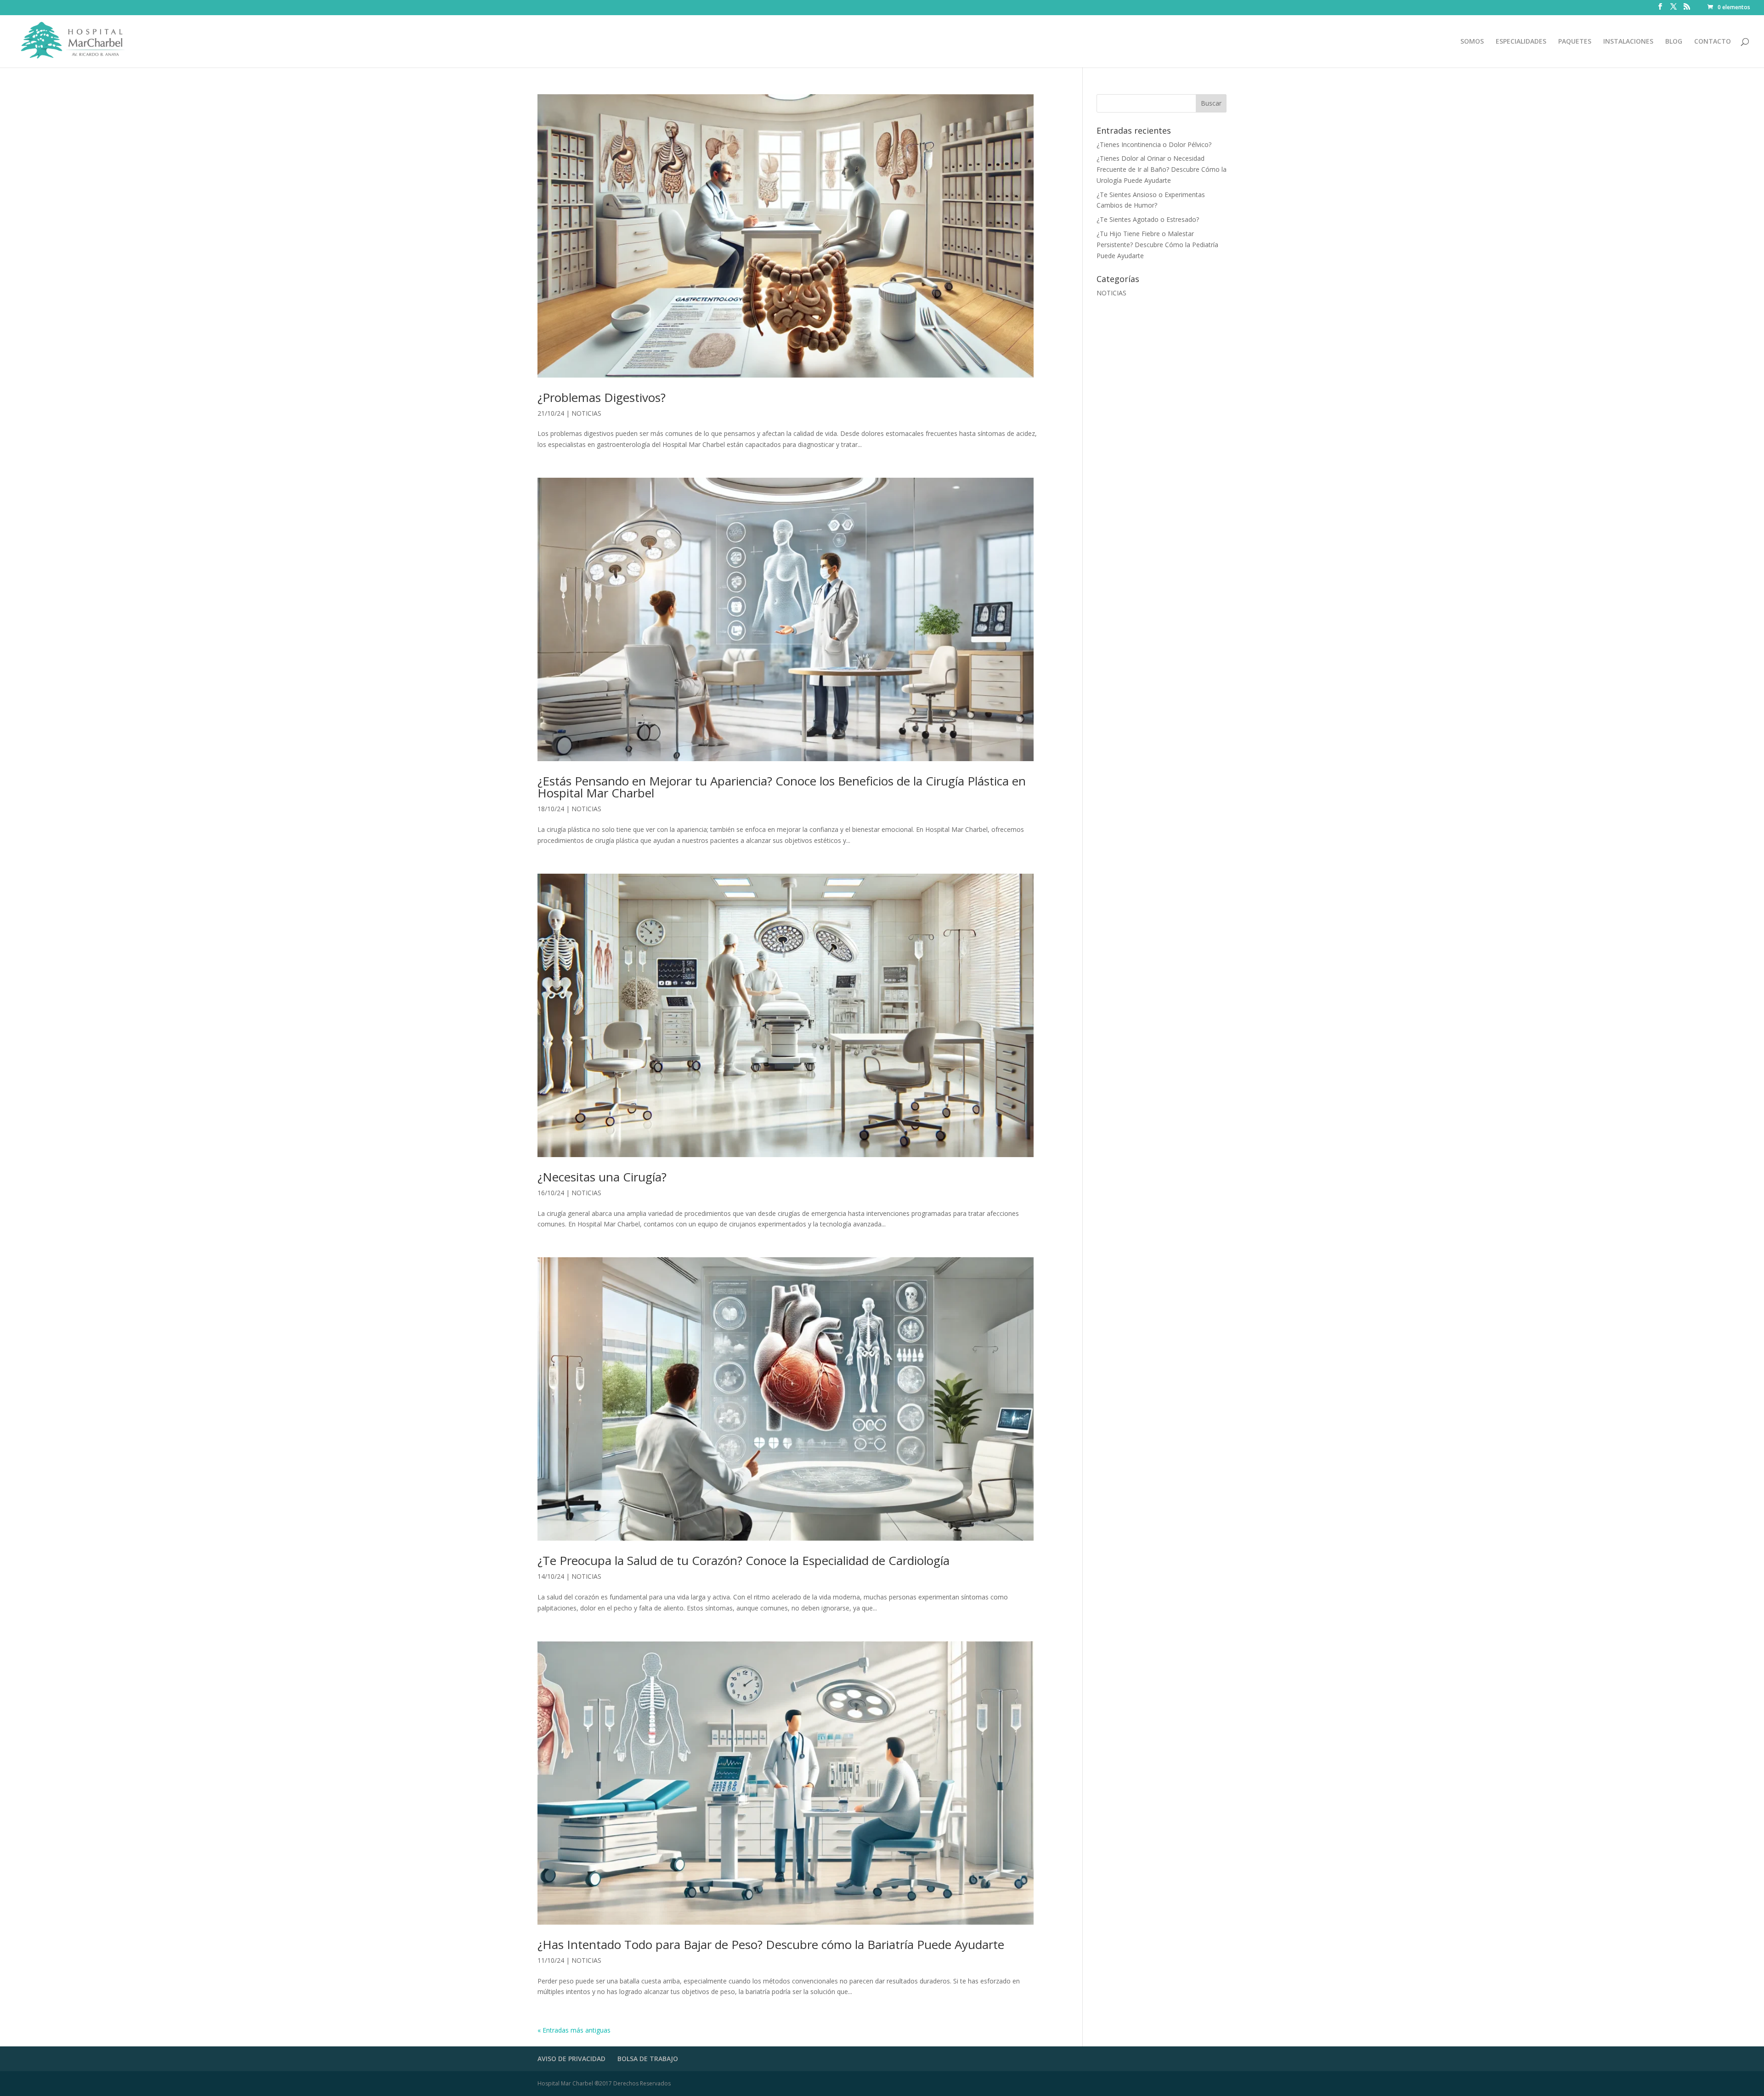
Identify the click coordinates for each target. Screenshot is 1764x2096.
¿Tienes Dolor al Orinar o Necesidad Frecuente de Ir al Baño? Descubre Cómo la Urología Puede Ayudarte (1162, 169)
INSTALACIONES (1628, 42)
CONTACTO (1713, 42)
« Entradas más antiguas (574, 2030)
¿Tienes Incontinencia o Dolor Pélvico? (1154, 144)
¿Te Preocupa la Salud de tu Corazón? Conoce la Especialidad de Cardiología (743, 1560)
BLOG (1674, 42)
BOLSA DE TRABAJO (648, 2059)
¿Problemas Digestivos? (602, 397)
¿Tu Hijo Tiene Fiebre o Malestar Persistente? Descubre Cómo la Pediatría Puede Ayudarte (1157, 245)
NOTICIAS (586, 413)
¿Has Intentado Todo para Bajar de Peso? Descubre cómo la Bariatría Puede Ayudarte (771, 1944)
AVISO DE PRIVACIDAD (571, 2059)
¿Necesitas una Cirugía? (602, 1177)
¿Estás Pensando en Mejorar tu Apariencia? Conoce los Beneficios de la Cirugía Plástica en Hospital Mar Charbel (782, 787)
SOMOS (1472, 42)
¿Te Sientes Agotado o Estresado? (1148, 219)
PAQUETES (1575, 42)
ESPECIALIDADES (1521, 42)
